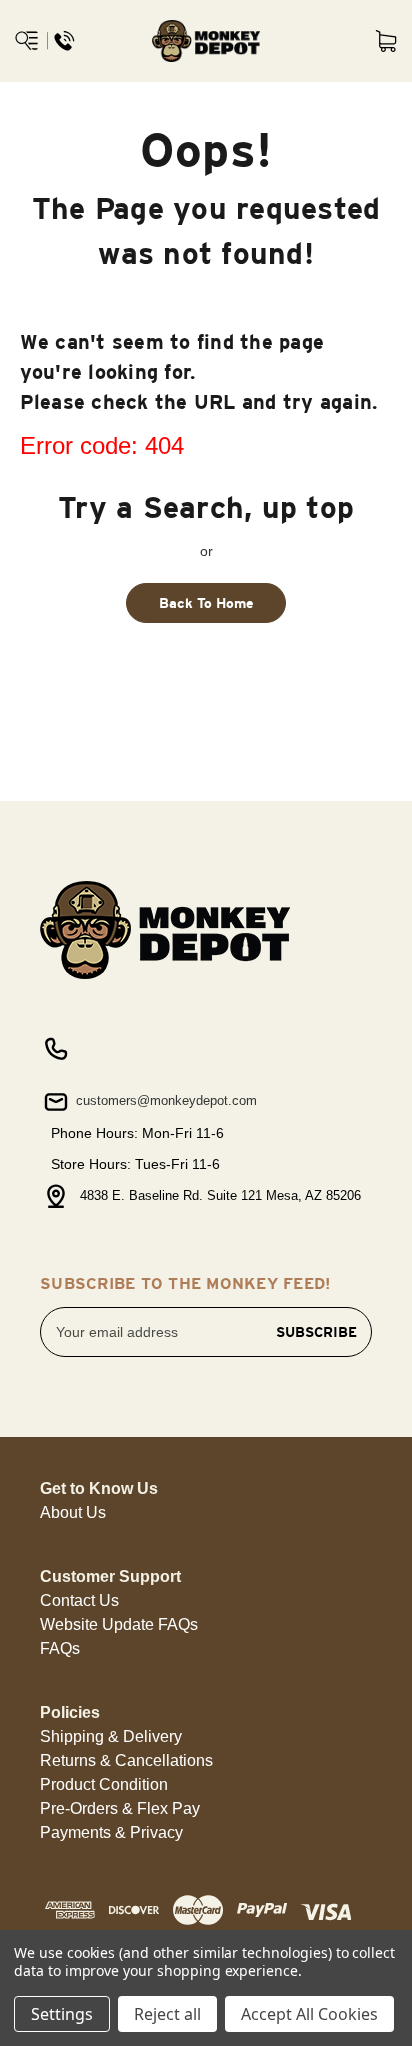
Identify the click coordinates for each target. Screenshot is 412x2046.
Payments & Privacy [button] (111, 1832)
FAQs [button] (60, 1648)
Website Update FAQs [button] (119, 1624)
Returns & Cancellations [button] (126, 1760)
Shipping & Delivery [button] (111, 1736)
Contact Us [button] (79, 1600)
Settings (62, 2014)
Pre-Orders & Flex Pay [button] (120, 1808)
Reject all (167, 2014)
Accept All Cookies (309, 2014)
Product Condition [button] (104, 1784)
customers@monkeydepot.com (164, 1100)
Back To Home (206, 603)
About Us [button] (73, 1512)
